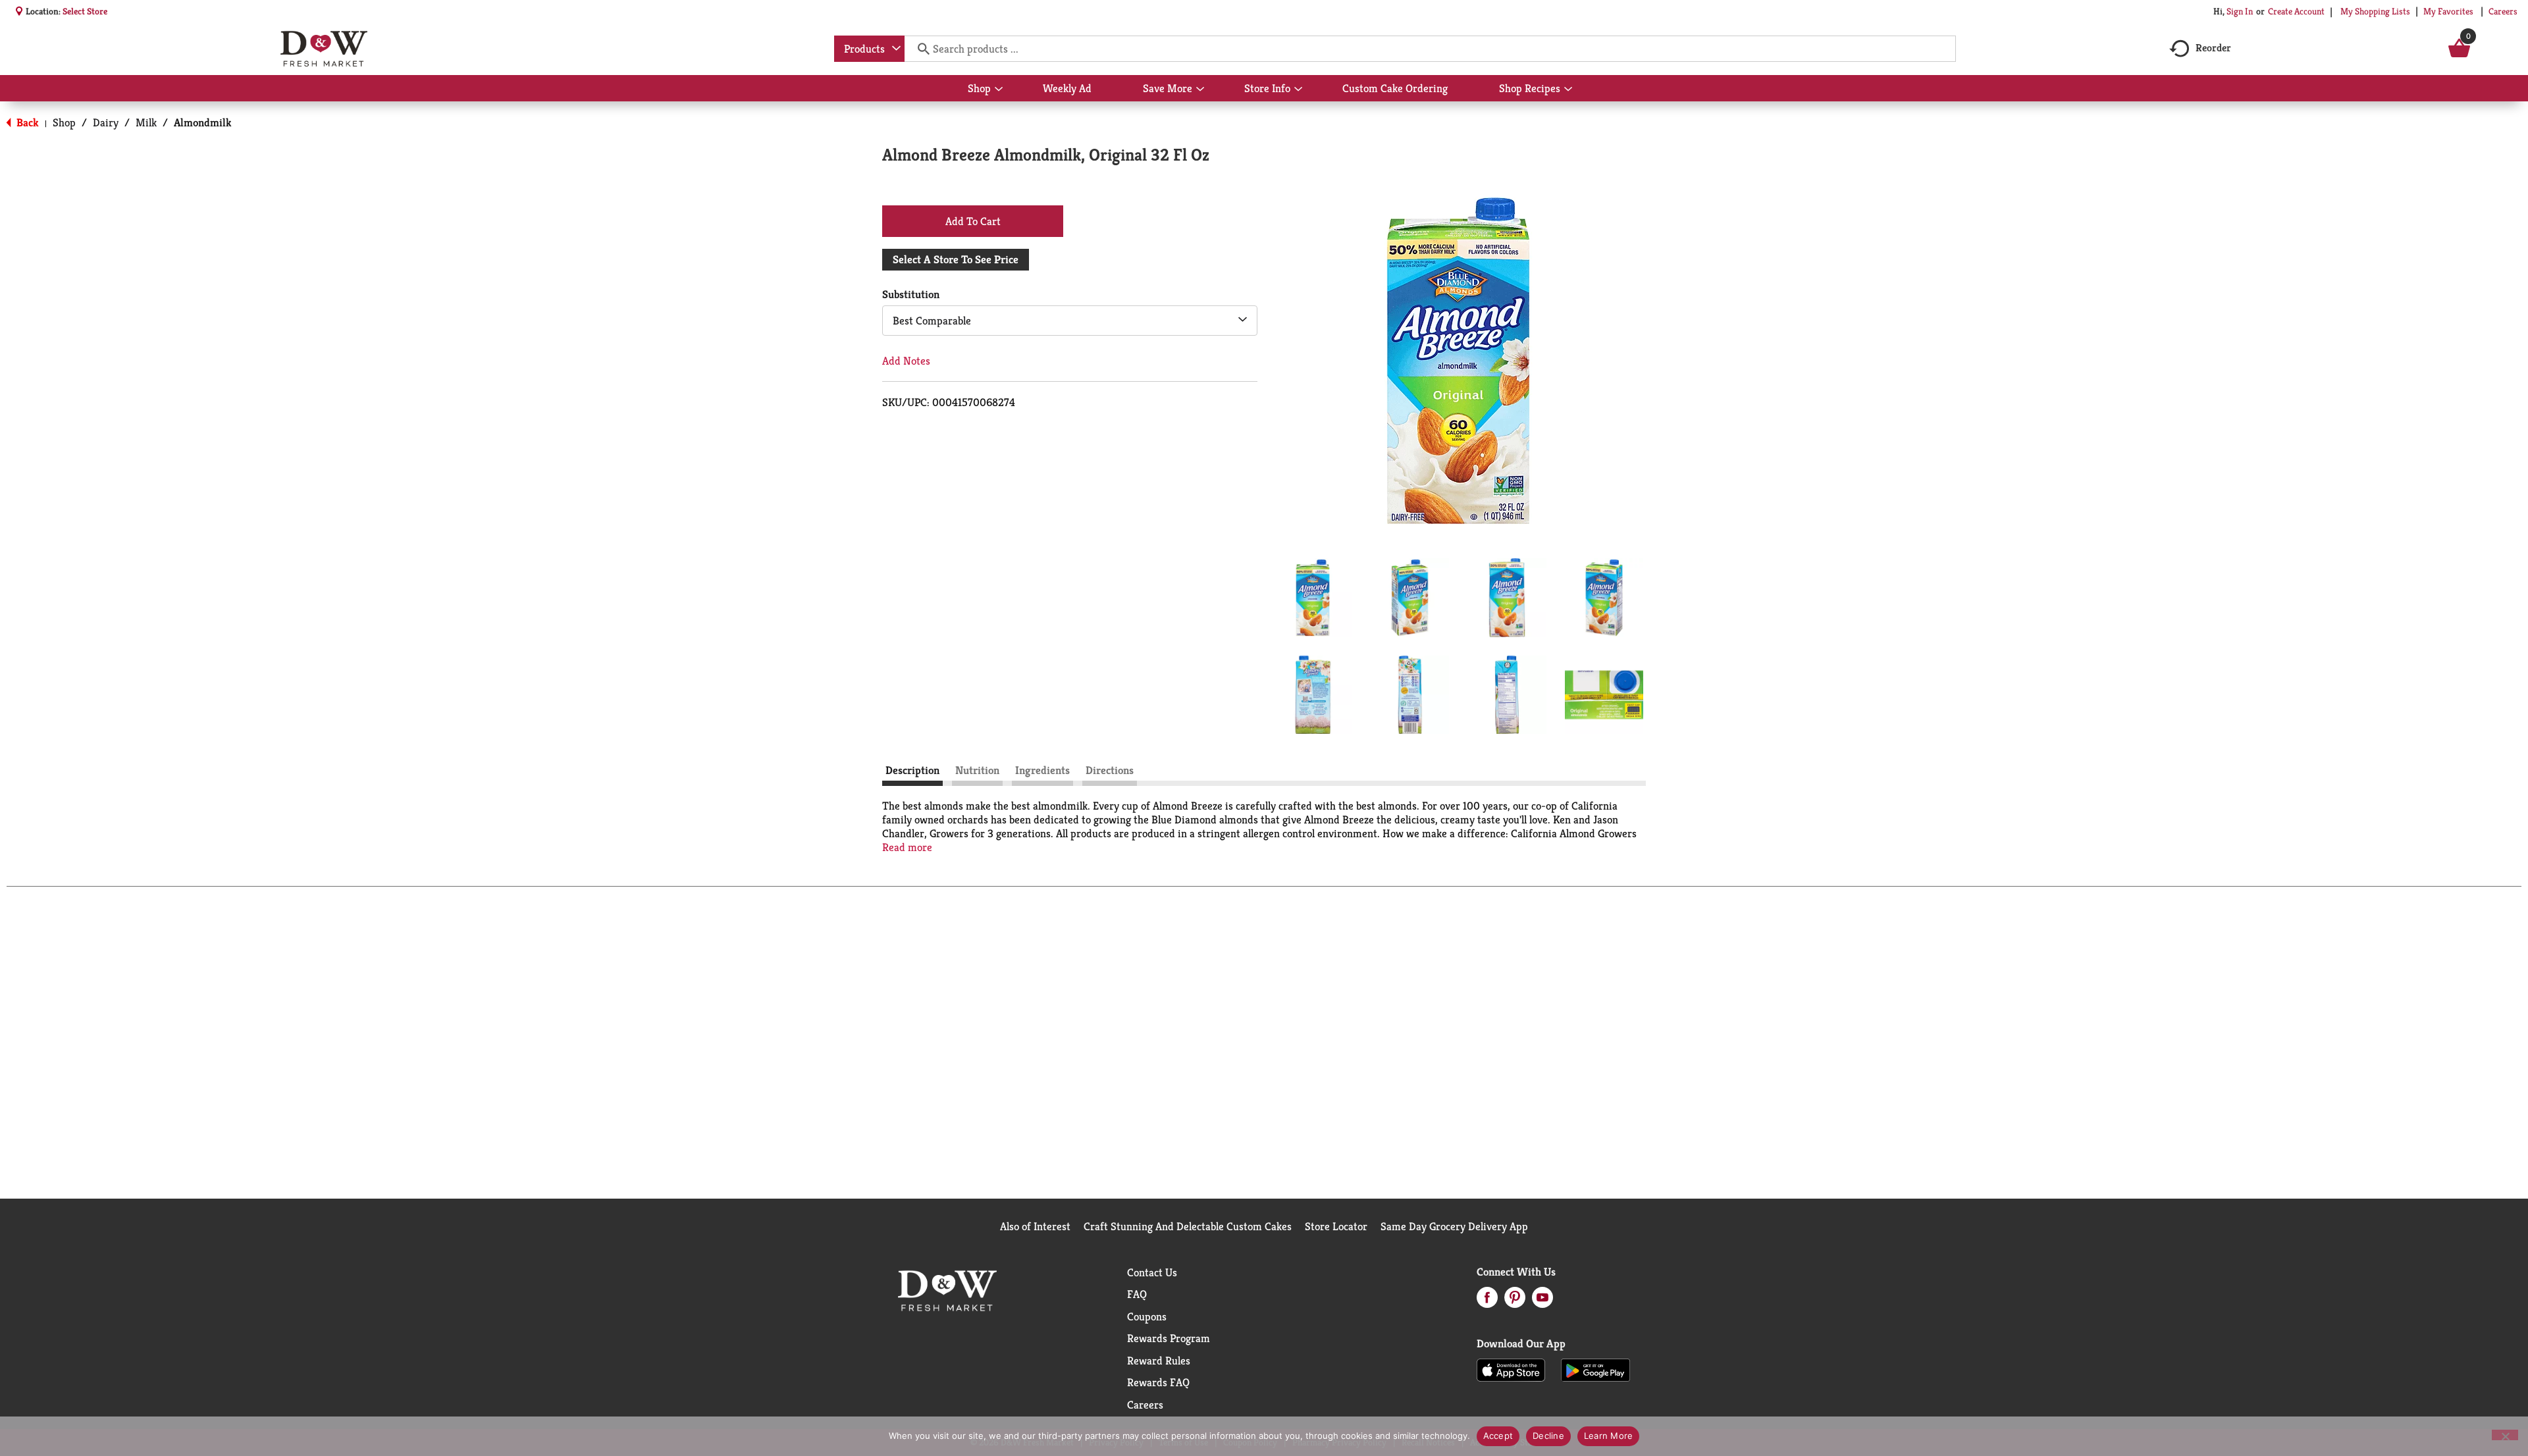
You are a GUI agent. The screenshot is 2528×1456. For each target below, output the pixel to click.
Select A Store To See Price (956, 259)
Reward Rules (1159, 1361)
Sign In (2240, 11)
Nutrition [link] (977, 770)
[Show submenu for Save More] (1200, 90)
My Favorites (2448, 11)
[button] (1313, 598)
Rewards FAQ (1158, 1382)
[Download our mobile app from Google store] (1595, 1369)
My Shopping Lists (2375, 11)
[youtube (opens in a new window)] (1542, 1301)
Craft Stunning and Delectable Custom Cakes (1188, 1226)
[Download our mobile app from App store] (1511, 1369)
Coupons (1147, 1316)
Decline (1548, 1436)
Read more (907, 847)
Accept (1498, 1436)
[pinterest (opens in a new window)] (1515, 1301)
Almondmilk (203, 122)
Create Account (2296, 11)
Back (26, 122)
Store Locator (1336, 1226)
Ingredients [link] (1042, 770)
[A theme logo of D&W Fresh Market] (324, 49)
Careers (2503, 11)
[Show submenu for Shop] (999, 90)
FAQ (1137, 1294)
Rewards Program (1169, 1338)
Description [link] (912, 770)
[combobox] (869, 49)
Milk (146, 122)
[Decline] (2505, 1435)
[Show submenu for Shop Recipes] (1568, 90)
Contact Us (1152, 1272)
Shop (64, 122)
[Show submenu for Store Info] (1298, 90)
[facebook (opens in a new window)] (1487, 1301)
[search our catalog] (919, 49)
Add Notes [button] (906, 361)
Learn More (1609, 1436)
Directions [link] (1110, 770)
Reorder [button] (2213, 48)
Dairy (106, 122)
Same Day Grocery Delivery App (1454, 1226)
